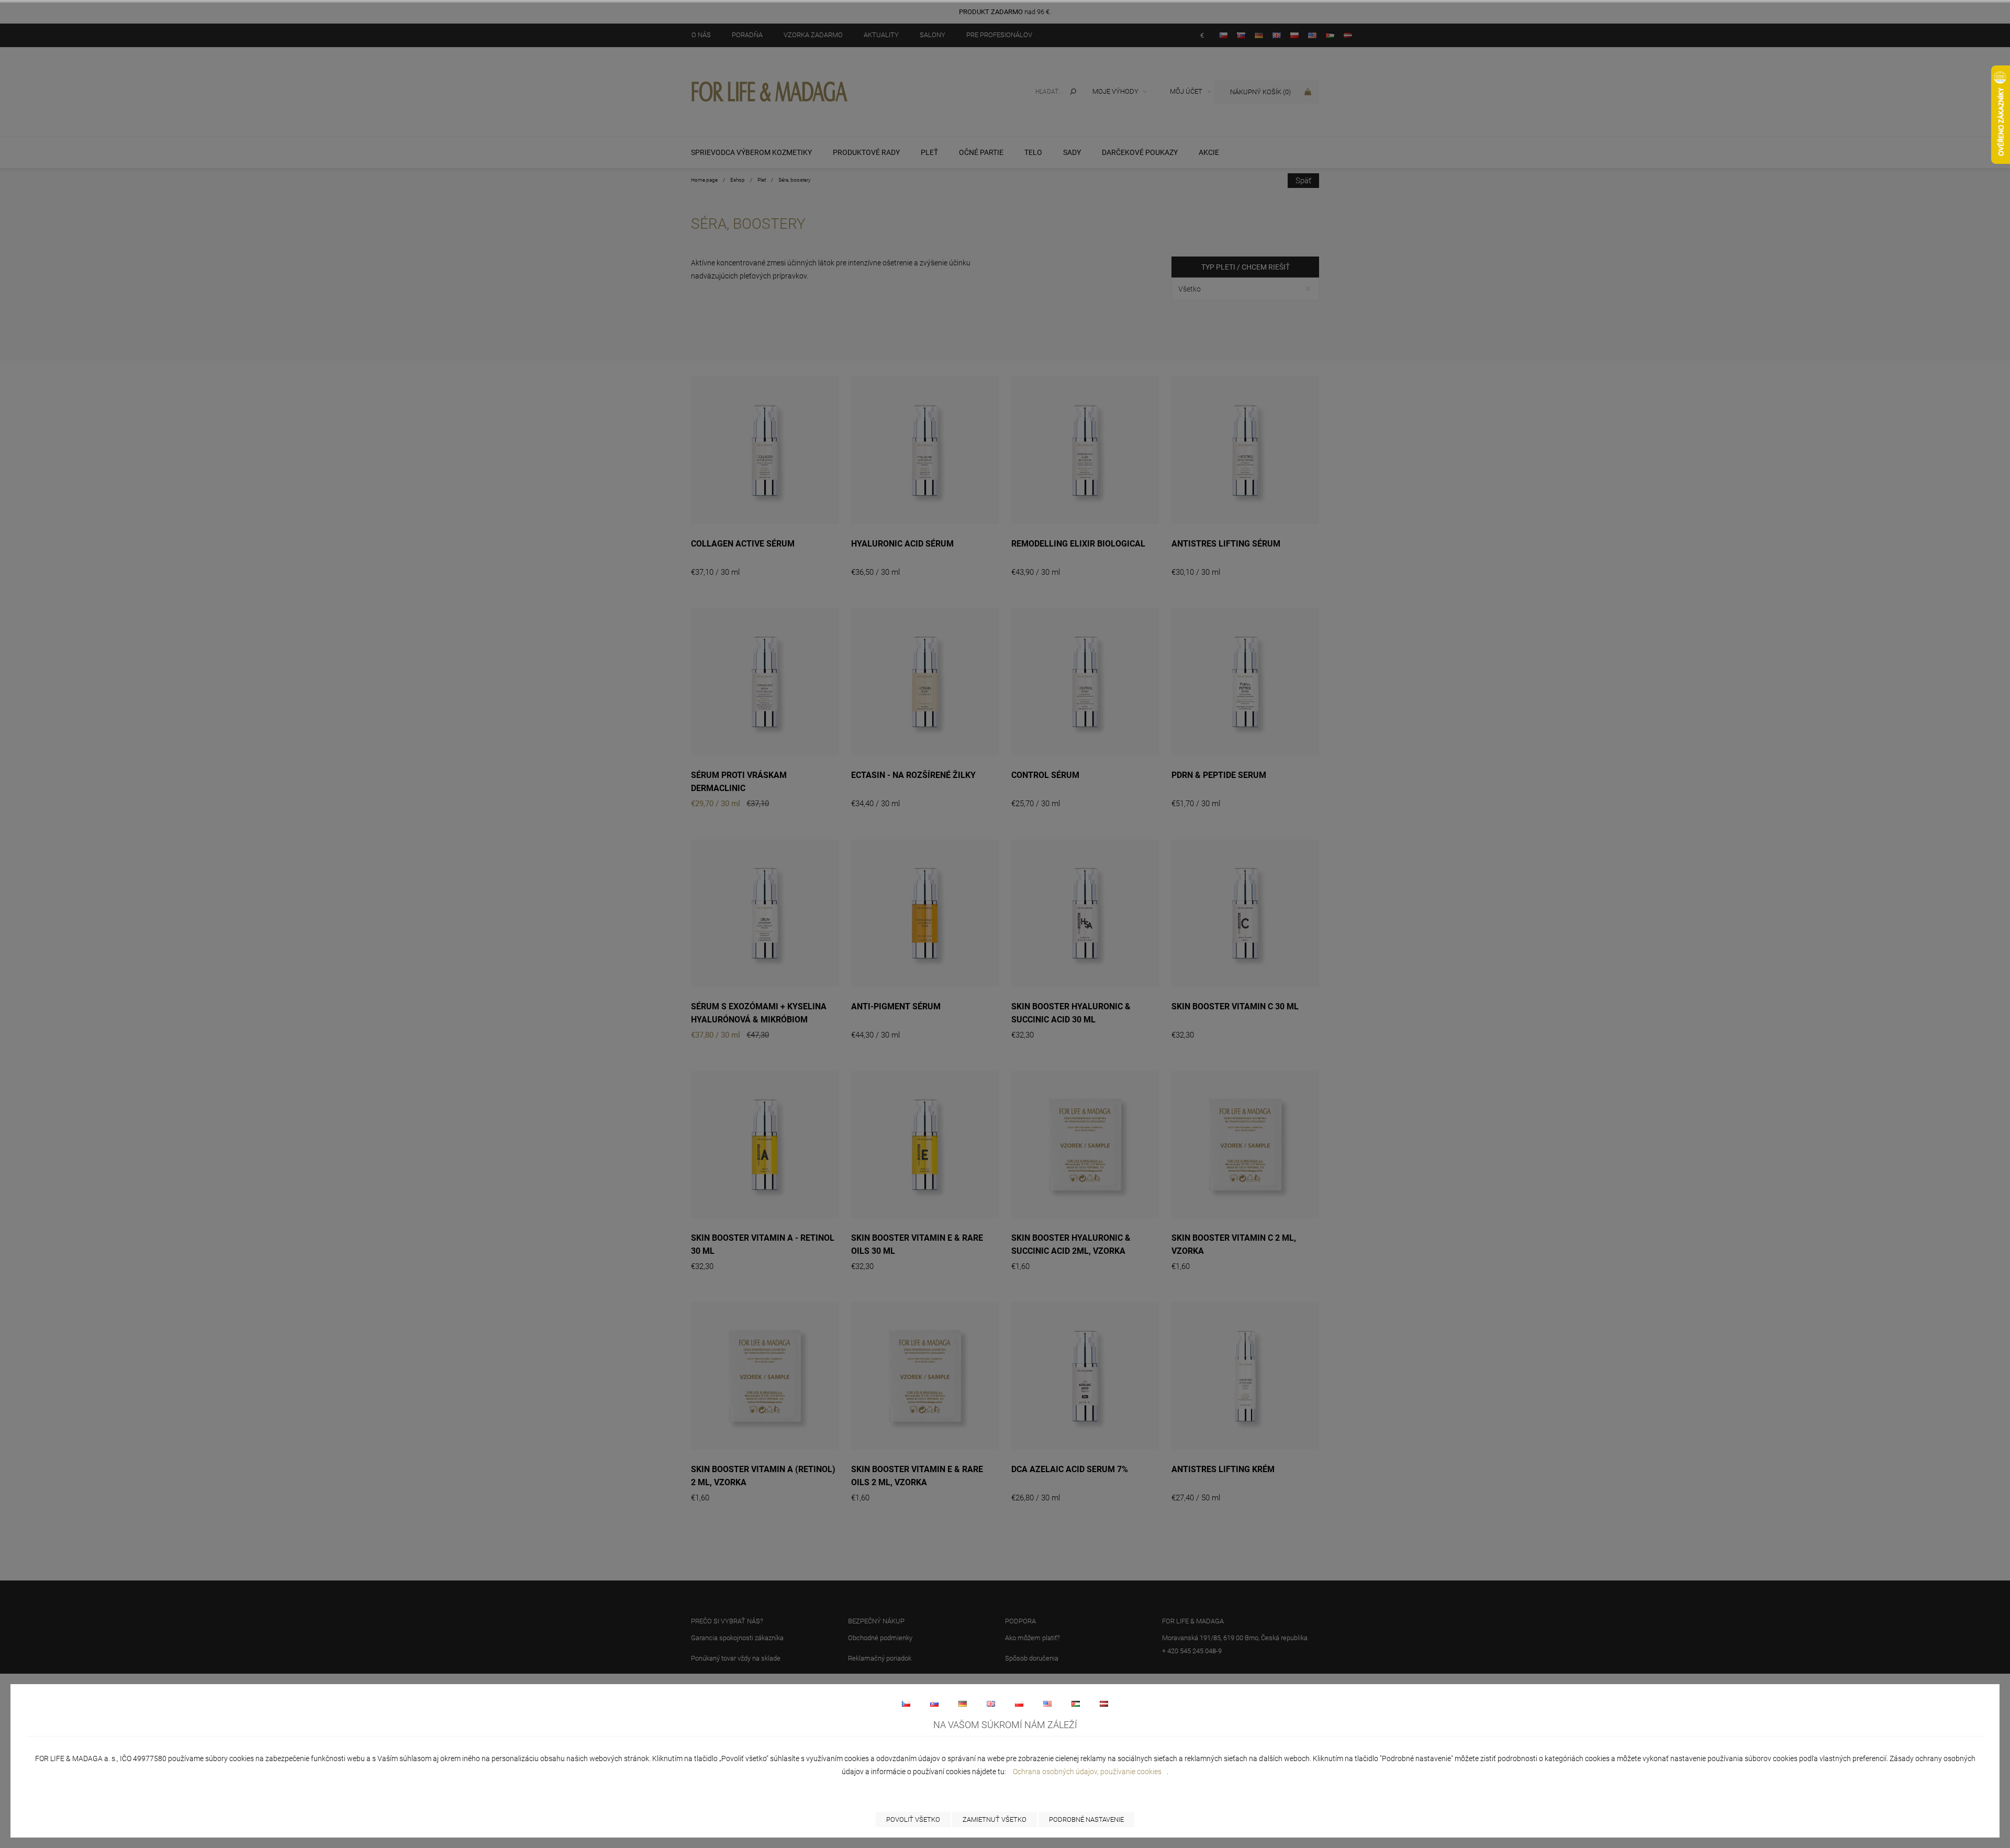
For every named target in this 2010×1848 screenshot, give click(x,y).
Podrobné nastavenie (1086, 1819)
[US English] (1047, 1704)
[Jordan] (1076, 1704)
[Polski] (1019, 1704)
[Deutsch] (963, 1704)
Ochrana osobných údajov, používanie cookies (1087, 1772)
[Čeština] (906, 1704)
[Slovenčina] (934, 1704)
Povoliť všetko (913, 1819)
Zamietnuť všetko (995, 1819)
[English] (991, 1704)
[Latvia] (1104, 1704)
